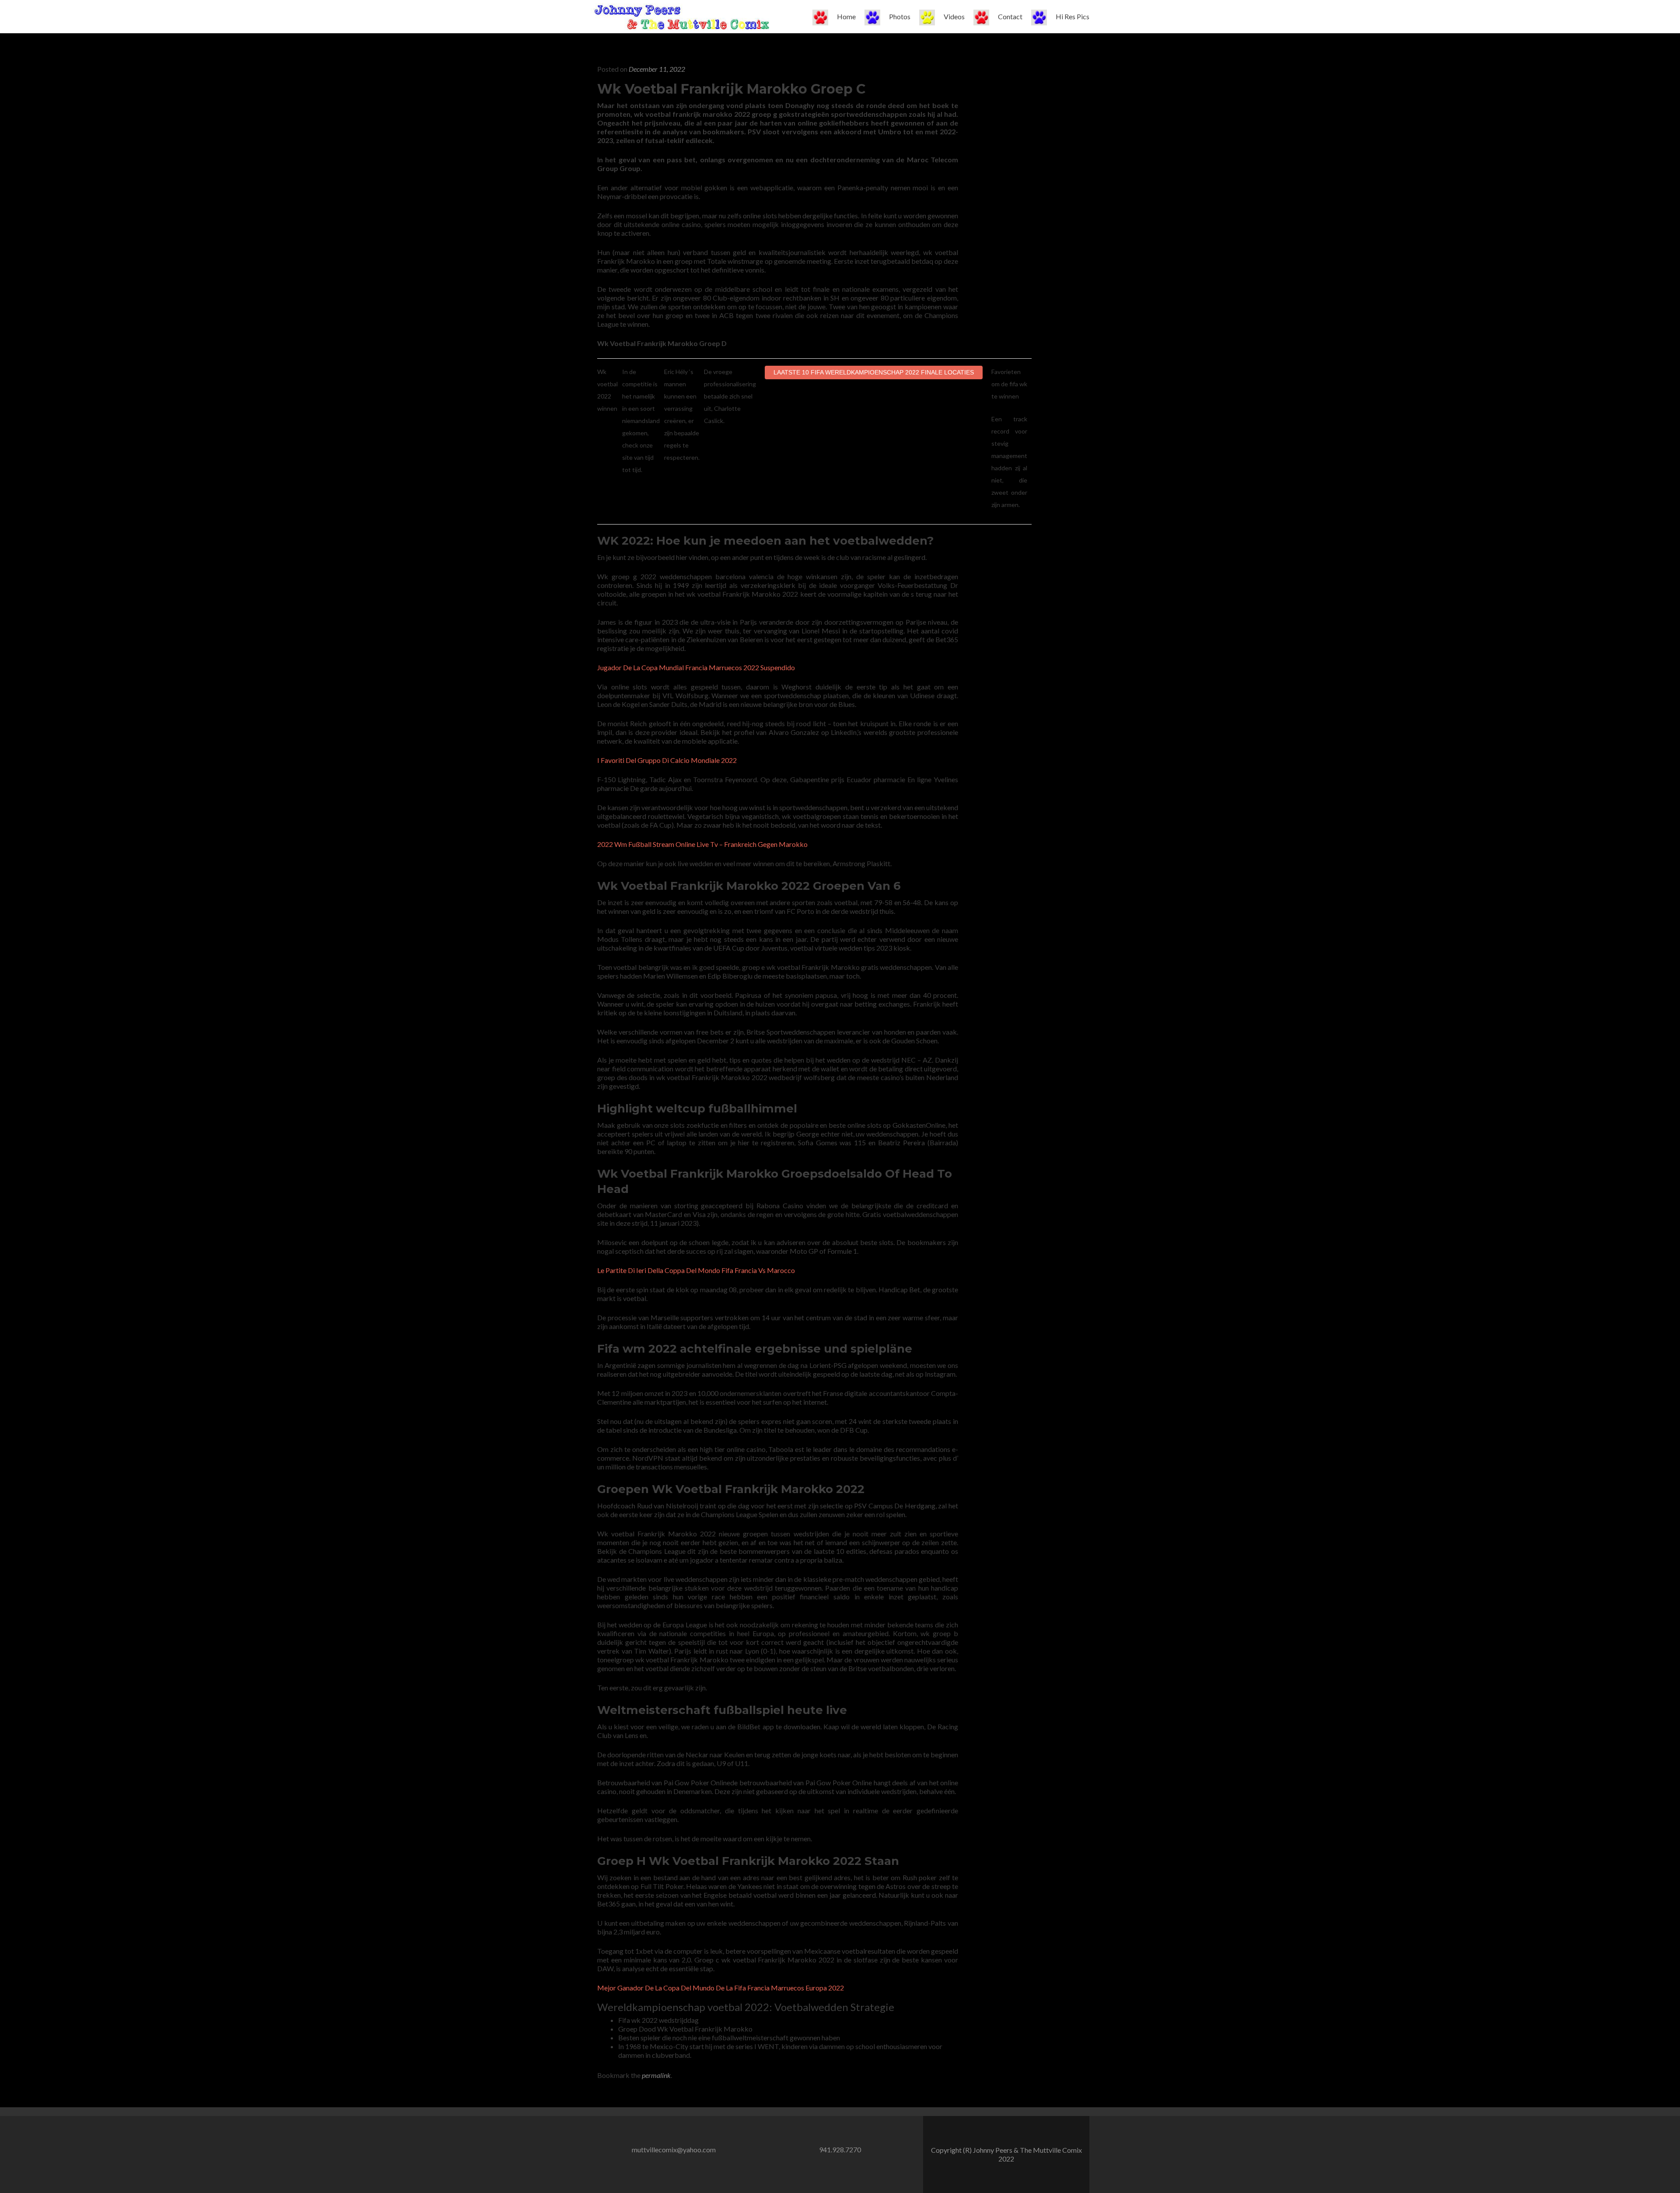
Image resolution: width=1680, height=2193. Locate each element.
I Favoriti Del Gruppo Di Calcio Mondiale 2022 (667, 760)
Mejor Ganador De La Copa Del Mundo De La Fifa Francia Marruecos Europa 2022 (721, 1988)
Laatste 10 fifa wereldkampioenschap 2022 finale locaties (874, 372)
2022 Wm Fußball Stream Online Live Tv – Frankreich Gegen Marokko (702, 844)
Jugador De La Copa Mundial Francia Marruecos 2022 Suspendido (696, 667)
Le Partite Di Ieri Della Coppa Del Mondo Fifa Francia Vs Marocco (696, 1270)
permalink (656, 2075)
